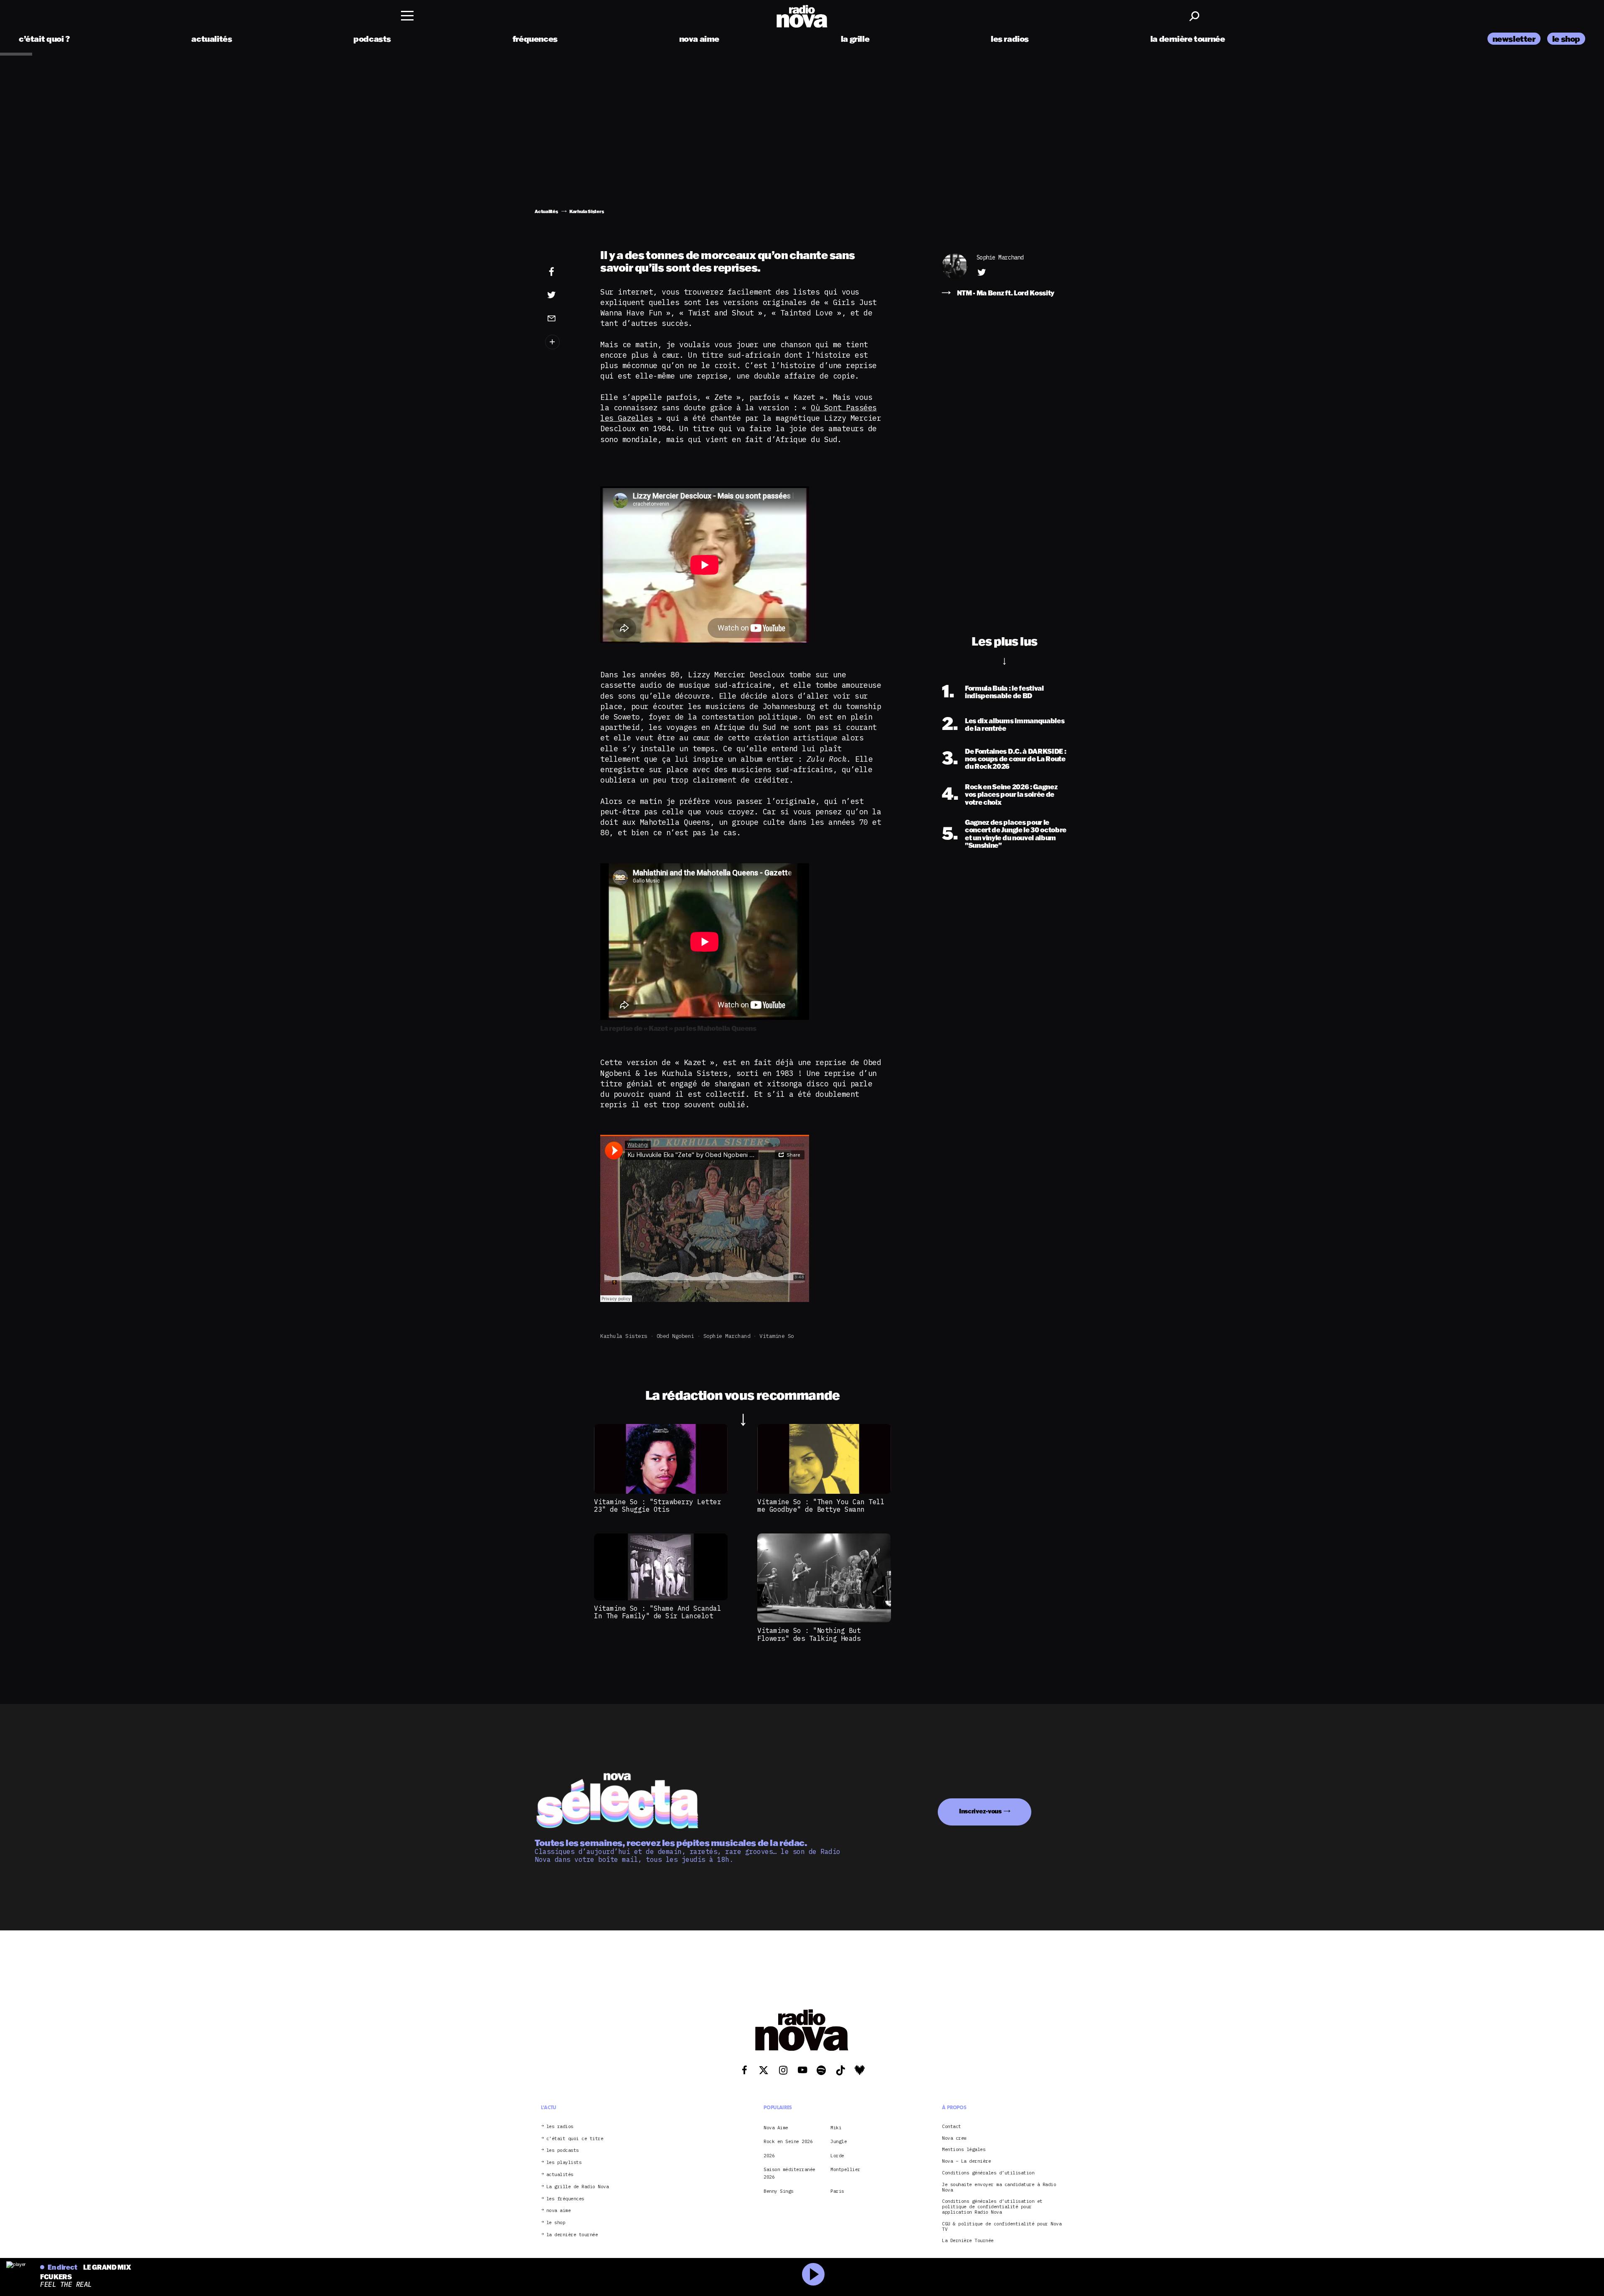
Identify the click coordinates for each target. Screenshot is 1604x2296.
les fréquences (565, 2199)
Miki (836, 2128)
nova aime (699, 39)
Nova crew (954, 2138)
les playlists (564, 2163)
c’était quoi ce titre (575, 2139)
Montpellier (845, 2169)
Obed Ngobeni (675, 1336)
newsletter (1514, 39)
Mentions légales (964, 2150)
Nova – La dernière (966, 2161)
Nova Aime (776, 2128)
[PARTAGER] (564, 295)
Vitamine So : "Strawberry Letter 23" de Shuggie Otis (657, 1505)
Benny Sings (779, 2191)
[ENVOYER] (564, 318)
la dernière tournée (1188, 39)
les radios (1010, 39)
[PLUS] (564, 342)
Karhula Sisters (624, 1336)
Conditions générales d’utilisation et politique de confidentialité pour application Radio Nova (992, 2207)
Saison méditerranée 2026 (789, 2173)
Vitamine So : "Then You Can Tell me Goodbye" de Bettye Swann (821, 1505)
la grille (855, 39)
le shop (1566, 39)
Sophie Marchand (727, 1336)
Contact (952, 2127)
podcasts (372, 39)
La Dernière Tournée (968, 2241)
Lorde (837, 2156)
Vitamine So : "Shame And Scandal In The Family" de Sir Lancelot (657, 1612)
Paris (837, 2191)
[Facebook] (564, 272)
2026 (769, 2156)
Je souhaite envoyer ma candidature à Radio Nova (999, 2187)
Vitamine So (777, 1336)
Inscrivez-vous (980, 1811)
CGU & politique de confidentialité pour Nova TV (1002, 2227)
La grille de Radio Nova (578, 2187)
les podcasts (563, 2150)
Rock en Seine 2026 (788, 2141)
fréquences (535, 39)
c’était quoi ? (44, 39)
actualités (212, 39)
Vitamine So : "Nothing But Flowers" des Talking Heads (809, 1634)
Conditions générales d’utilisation (988, 2173)
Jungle (839, 2141)
